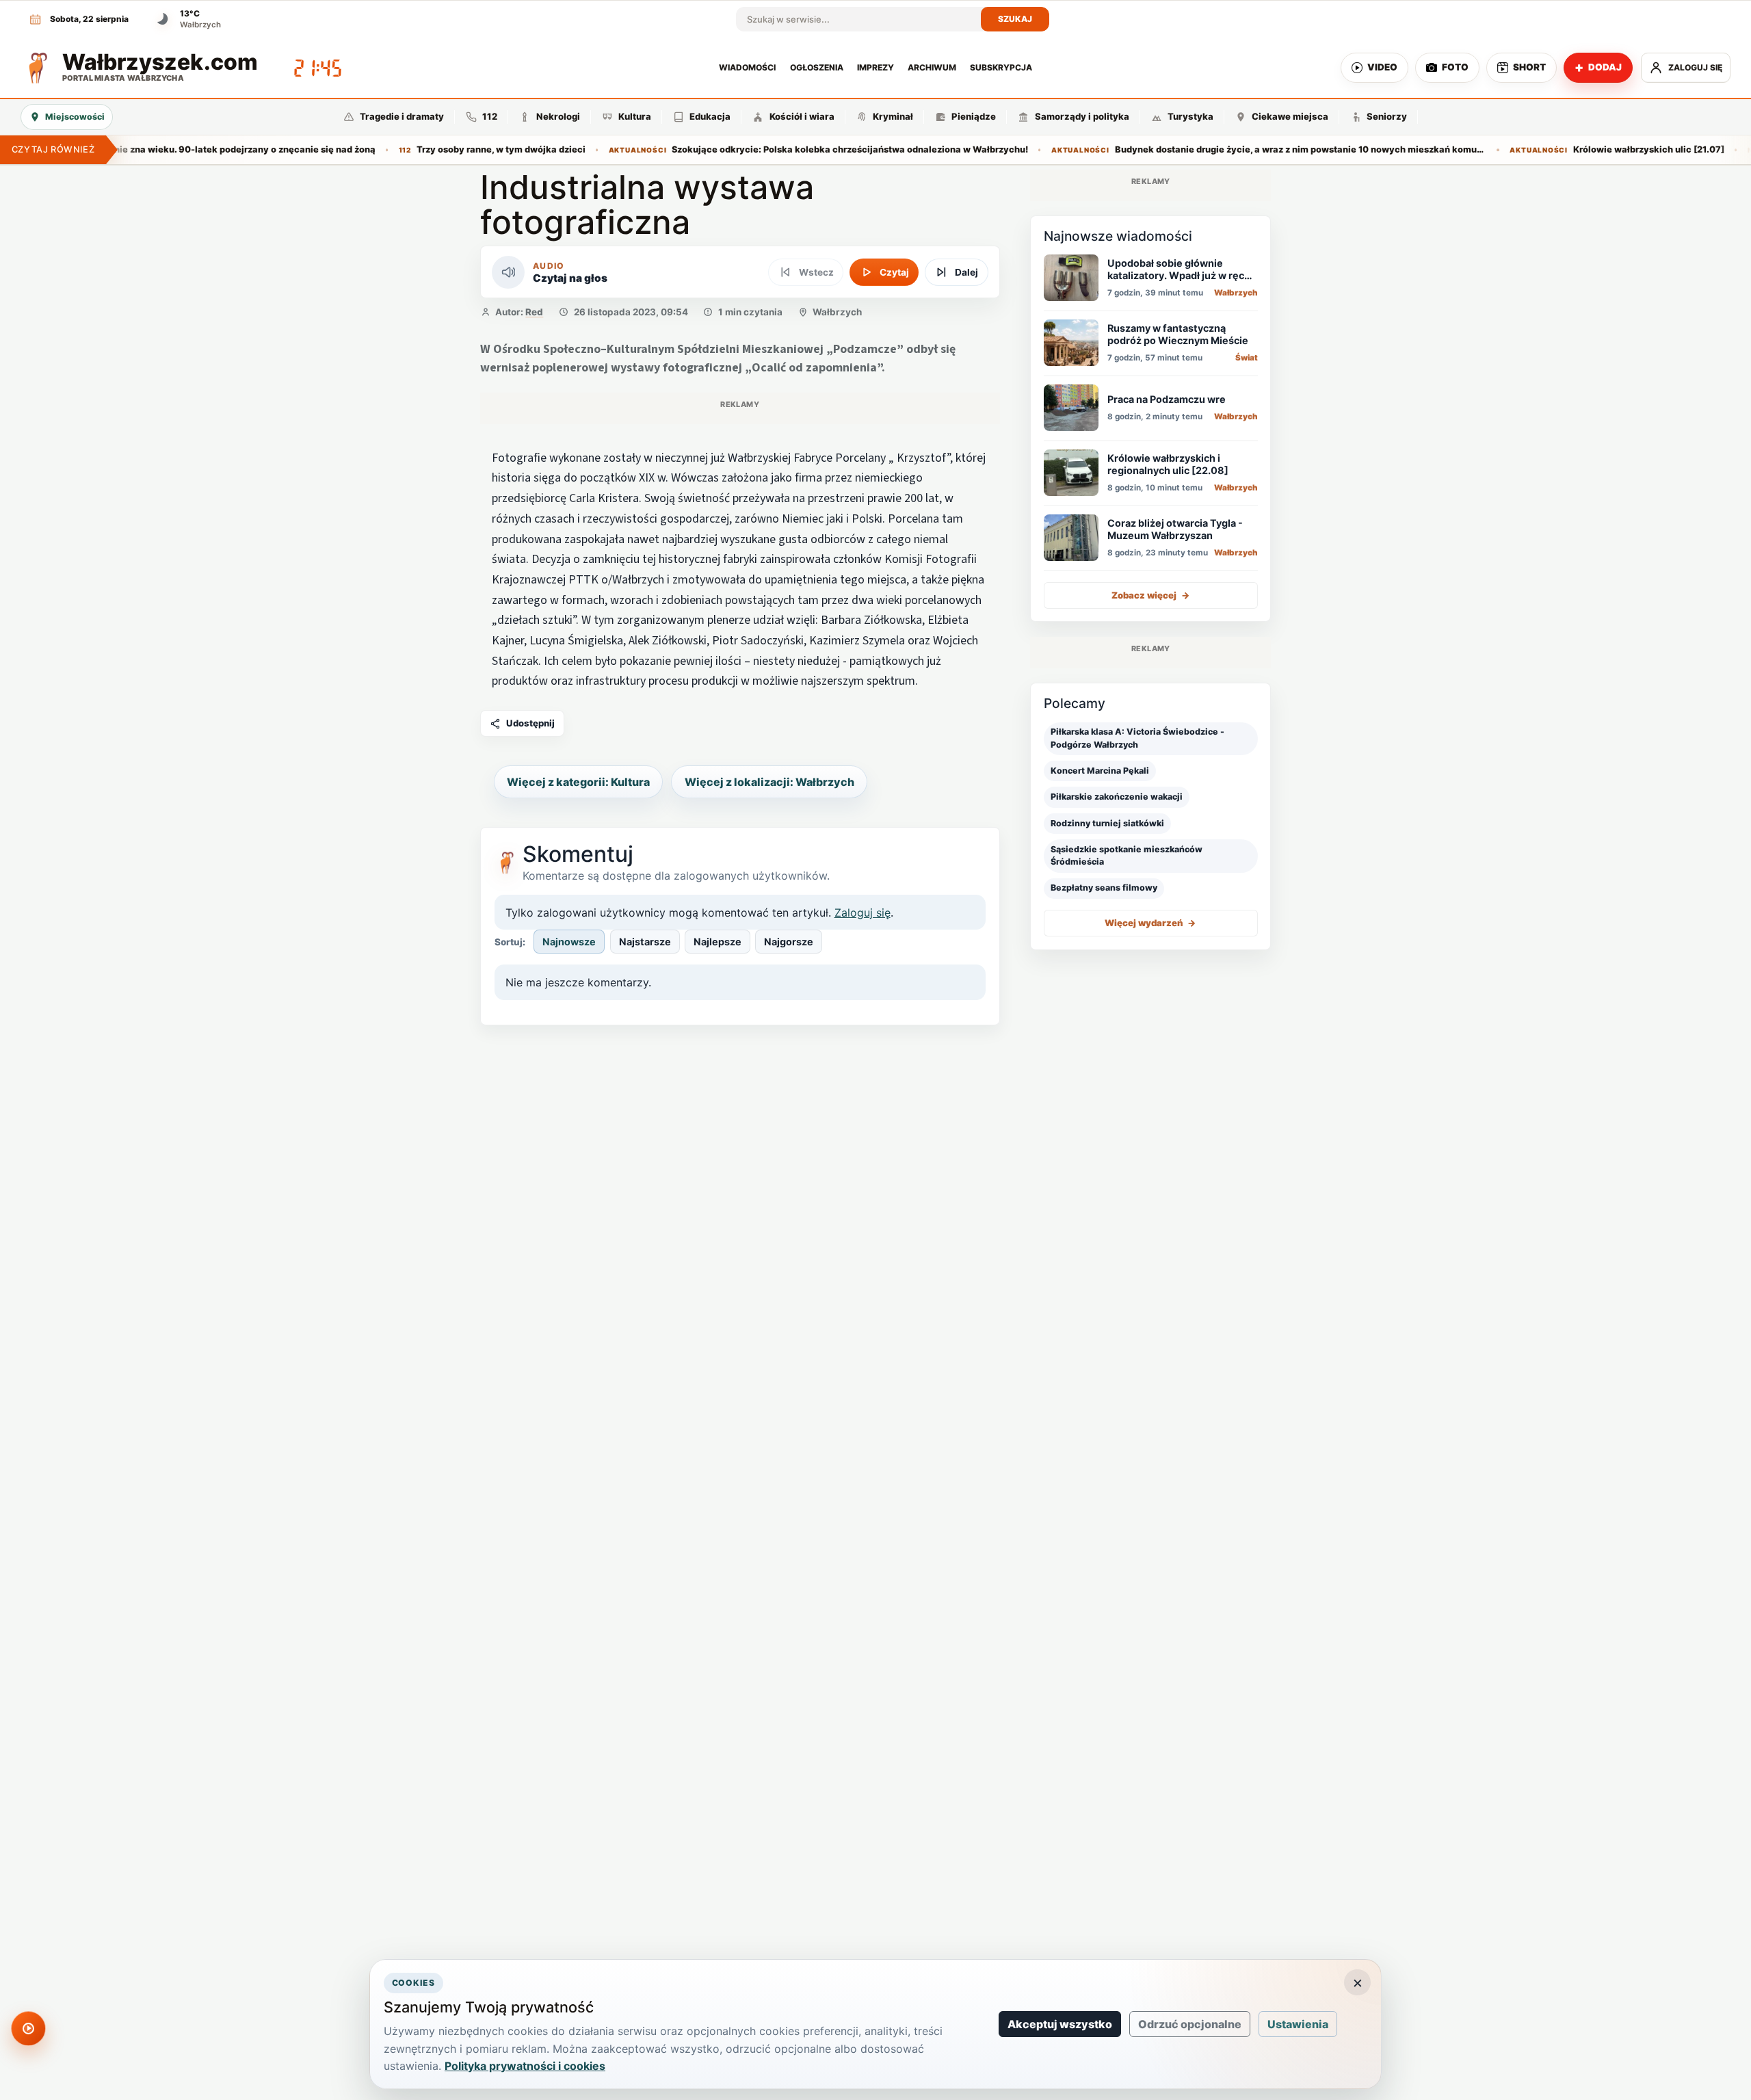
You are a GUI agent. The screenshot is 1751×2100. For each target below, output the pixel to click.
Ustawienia (1298, 2024)
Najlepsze (717, 942)
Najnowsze (569, 942)
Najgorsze (789, 942)
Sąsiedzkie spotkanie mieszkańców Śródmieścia (1127, 855)
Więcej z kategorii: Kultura (578, 782)
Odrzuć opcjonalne (1190, 2024)
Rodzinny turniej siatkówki (1107, 823)
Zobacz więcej (1151, 594)
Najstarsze (645, 942)
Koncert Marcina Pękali (1100, 771)
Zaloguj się (863, 913)
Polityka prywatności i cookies (525, 2066)
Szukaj (1015, 19)
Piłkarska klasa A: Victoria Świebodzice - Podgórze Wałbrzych (1137, 738)
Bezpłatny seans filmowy (1104, 888)
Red (534, 312)
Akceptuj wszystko (1060, 2024)
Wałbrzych (837, 312)
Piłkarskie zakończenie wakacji (1117, 797)
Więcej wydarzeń (1150, 922)
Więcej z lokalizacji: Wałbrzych (769, 782)
